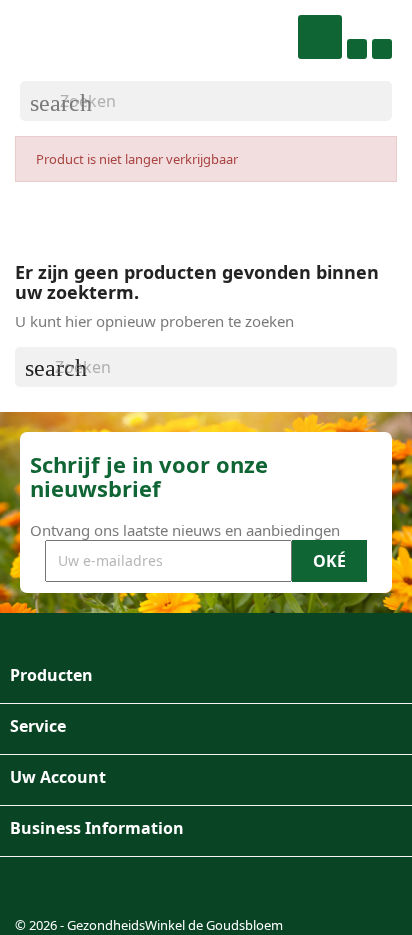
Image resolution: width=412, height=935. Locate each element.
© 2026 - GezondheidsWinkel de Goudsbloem (149, 925)
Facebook (37, 889)
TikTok (133, 889)
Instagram (85, 889)
